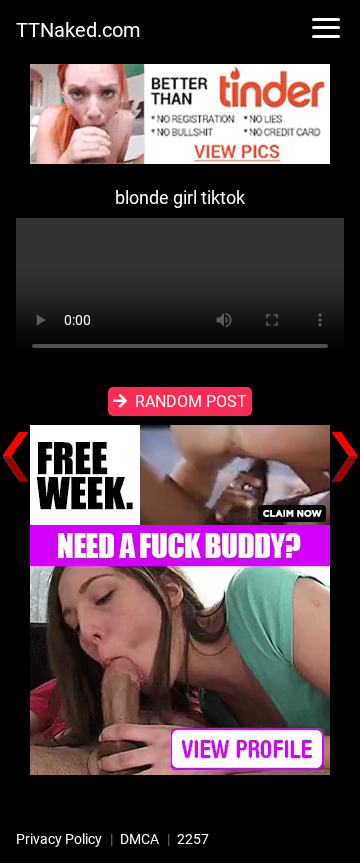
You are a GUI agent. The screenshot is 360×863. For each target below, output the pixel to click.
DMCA (139, 839)
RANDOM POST (191, 401)
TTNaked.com (78, 30)
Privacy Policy (59, 839)
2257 (193, 839)
